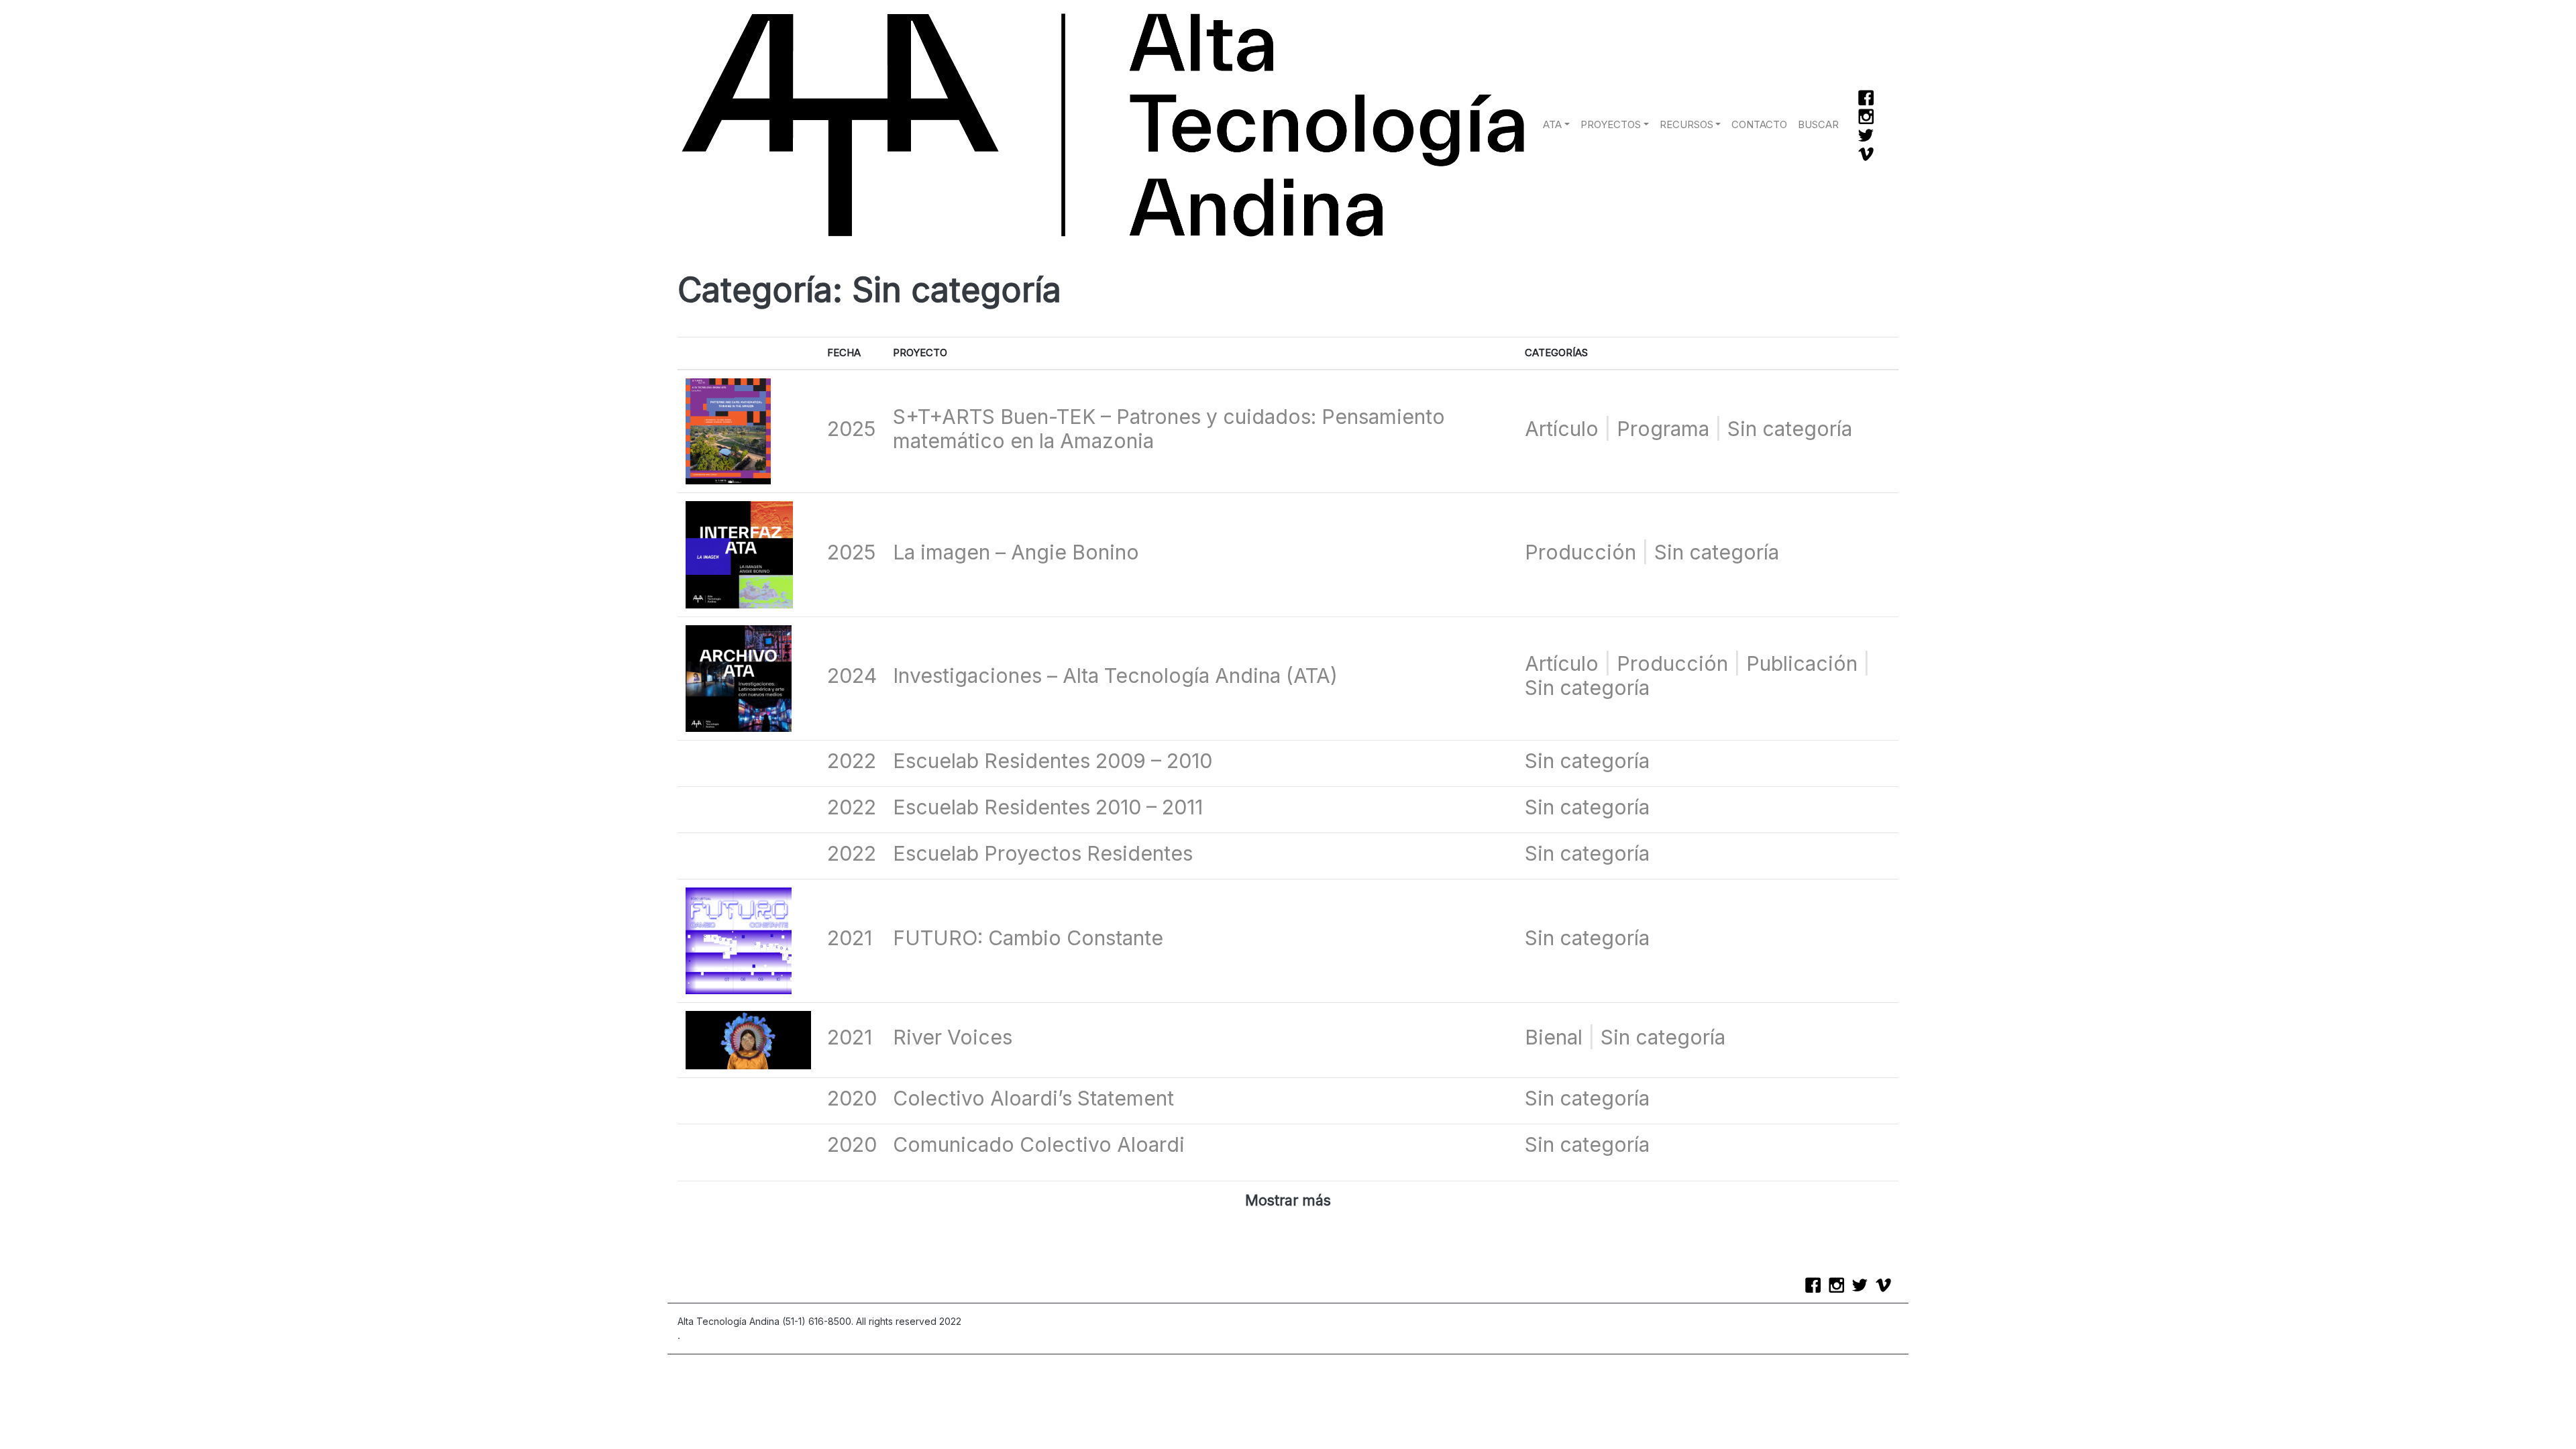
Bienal (1554, 1037)
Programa (1663, 429)
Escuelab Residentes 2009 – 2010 (1053, 761)
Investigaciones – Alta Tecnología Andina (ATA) (1115, 676)
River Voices (953, 1037)
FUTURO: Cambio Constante (1028, 938)
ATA (1552, 125)
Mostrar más (1288, 1200)
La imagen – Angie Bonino (1016, 552)
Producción (1580, 552)
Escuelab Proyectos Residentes (1043, 853)
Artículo (1562, 429)
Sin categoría (1790, 429)
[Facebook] (1869, 99)
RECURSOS (1686, 125)
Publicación (1802, 663)
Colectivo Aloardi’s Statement (1033, 1098)
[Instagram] (1869, 118)
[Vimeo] (1869, 156)
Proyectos (1611, 125)
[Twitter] (1869, 137)
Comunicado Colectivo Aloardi (1039, 1144)
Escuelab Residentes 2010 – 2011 (1048, 807)
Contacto (1759, 125)
